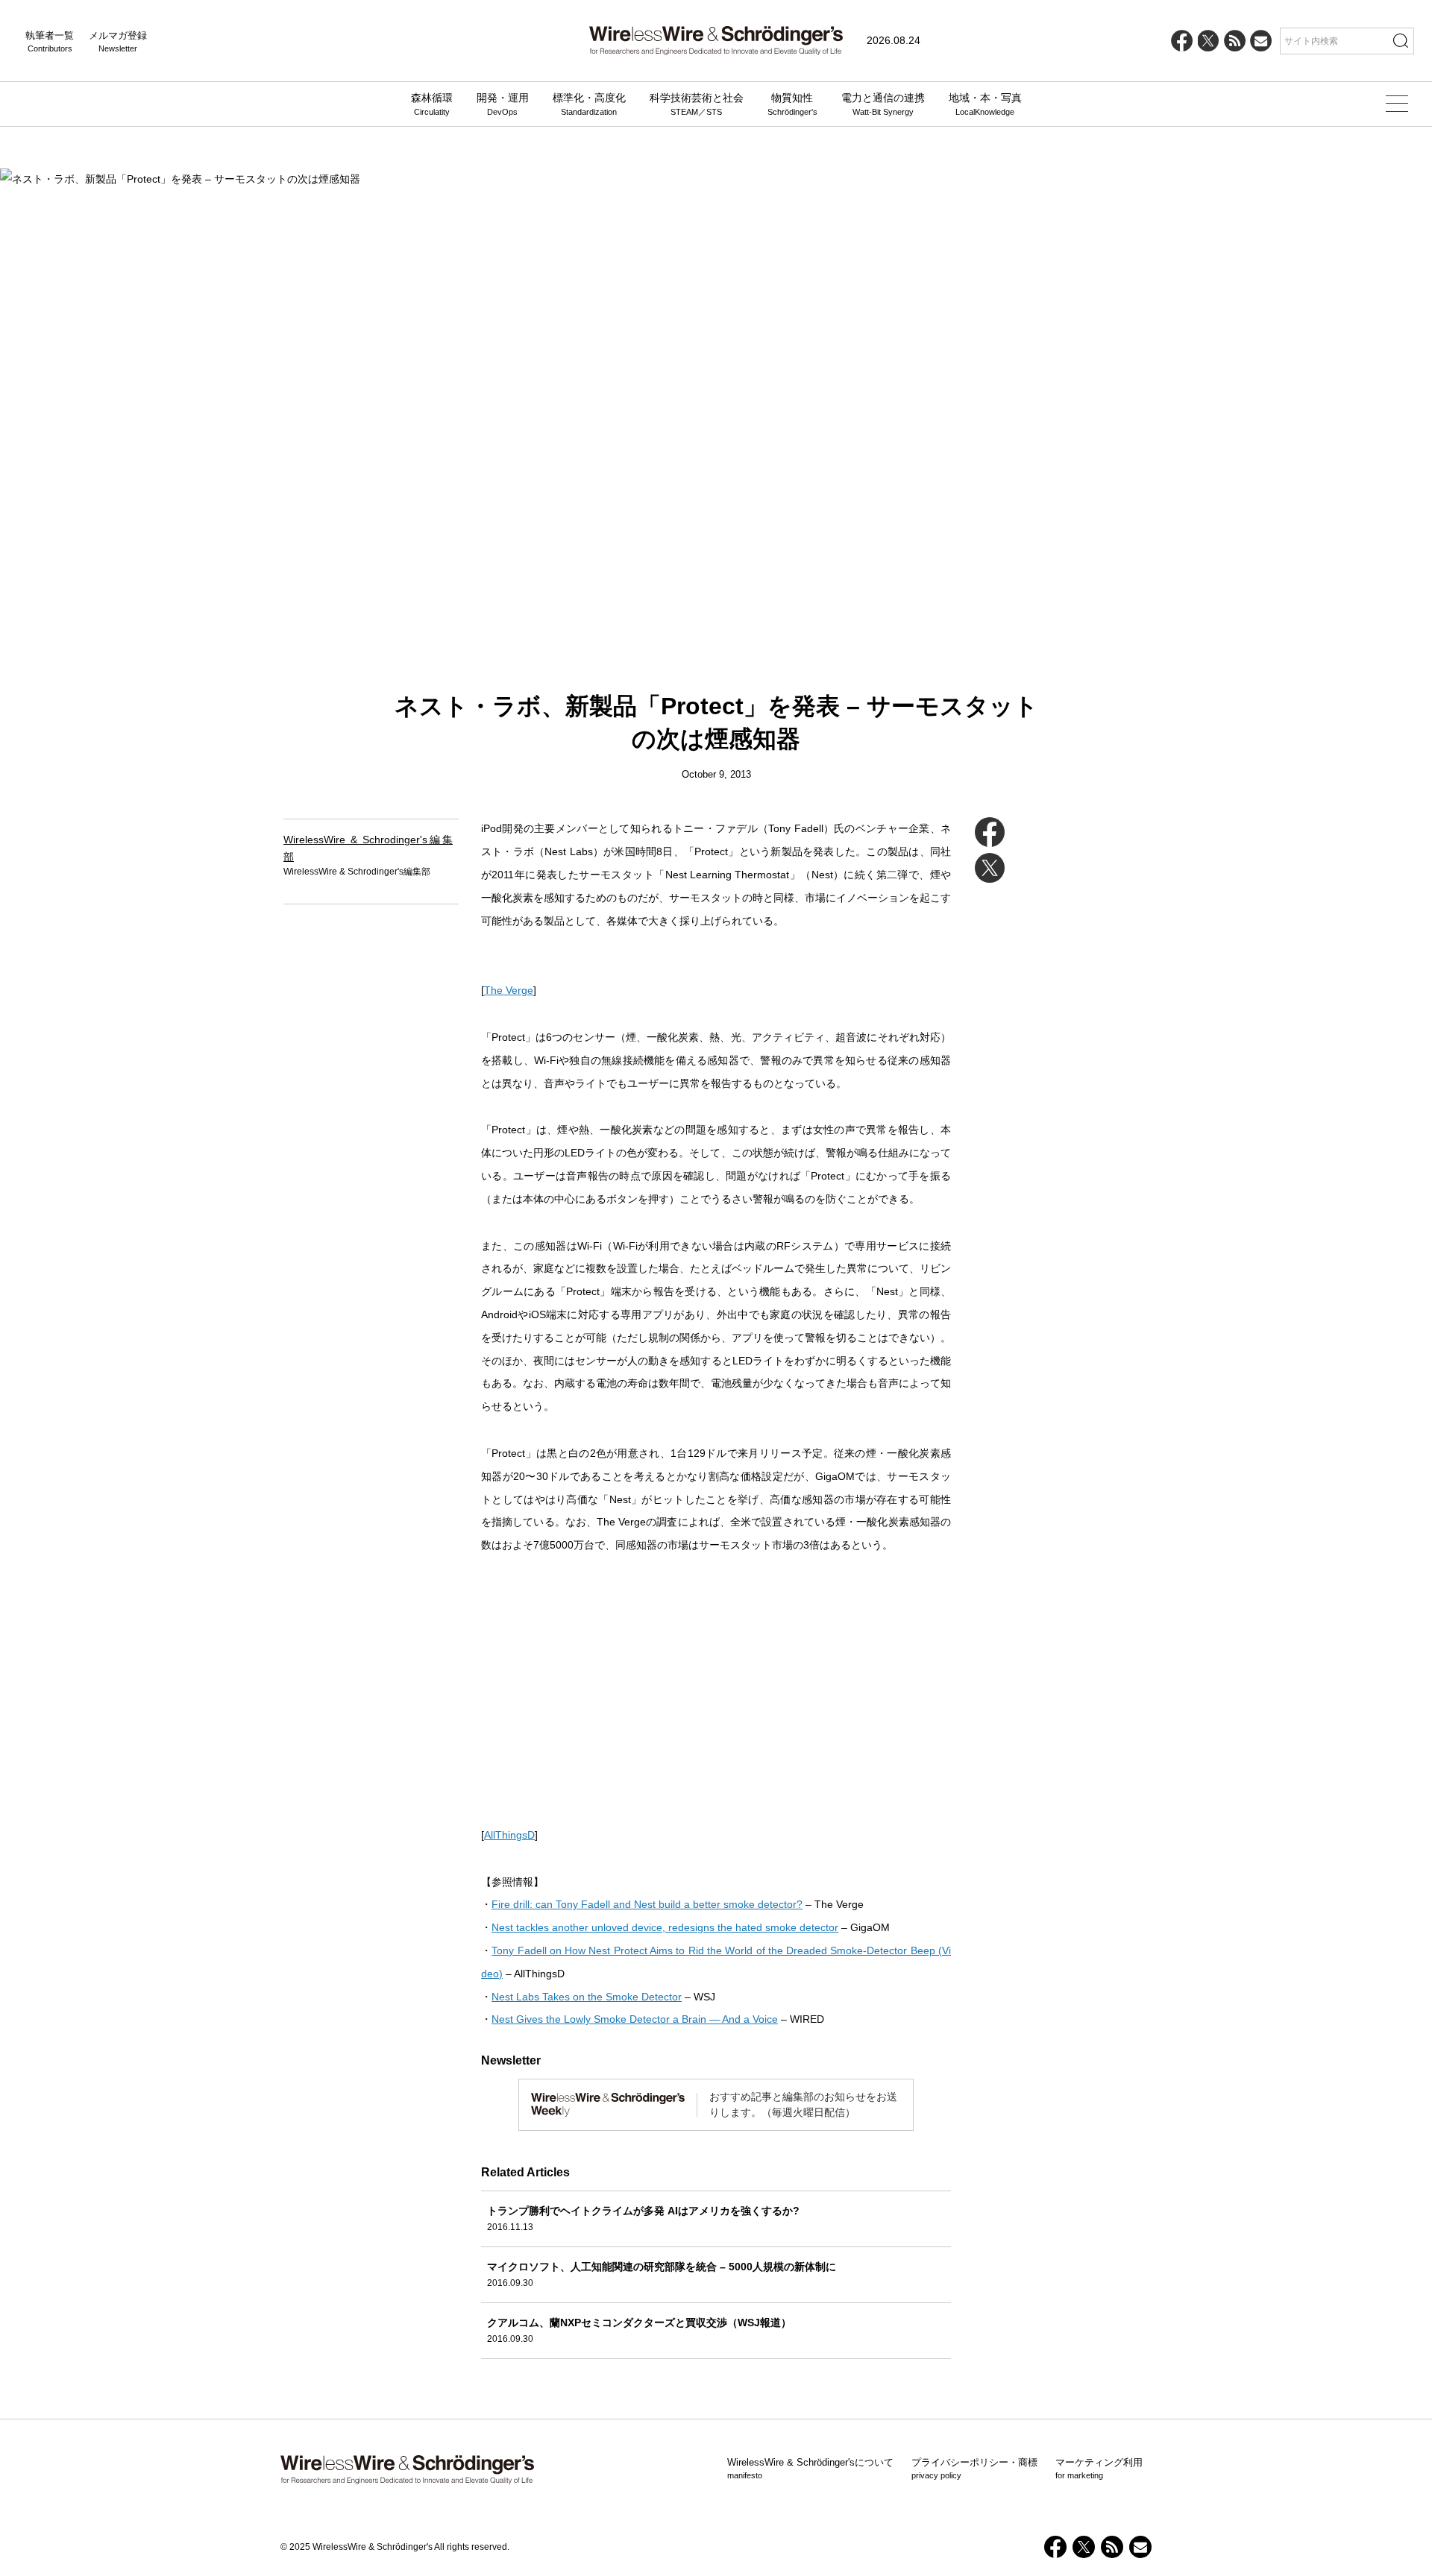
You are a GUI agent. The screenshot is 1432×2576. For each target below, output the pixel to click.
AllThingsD (509, 1835)
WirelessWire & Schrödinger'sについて (810, 2469)
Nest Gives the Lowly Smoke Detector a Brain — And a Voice (635, 2019)
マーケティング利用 (1099, 2469)
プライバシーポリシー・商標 (974, 2469)
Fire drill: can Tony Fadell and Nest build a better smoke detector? (647, 1904)
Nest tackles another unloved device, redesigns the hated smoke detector (665, 1927)
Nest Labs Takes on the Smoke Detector (587, 1997)
